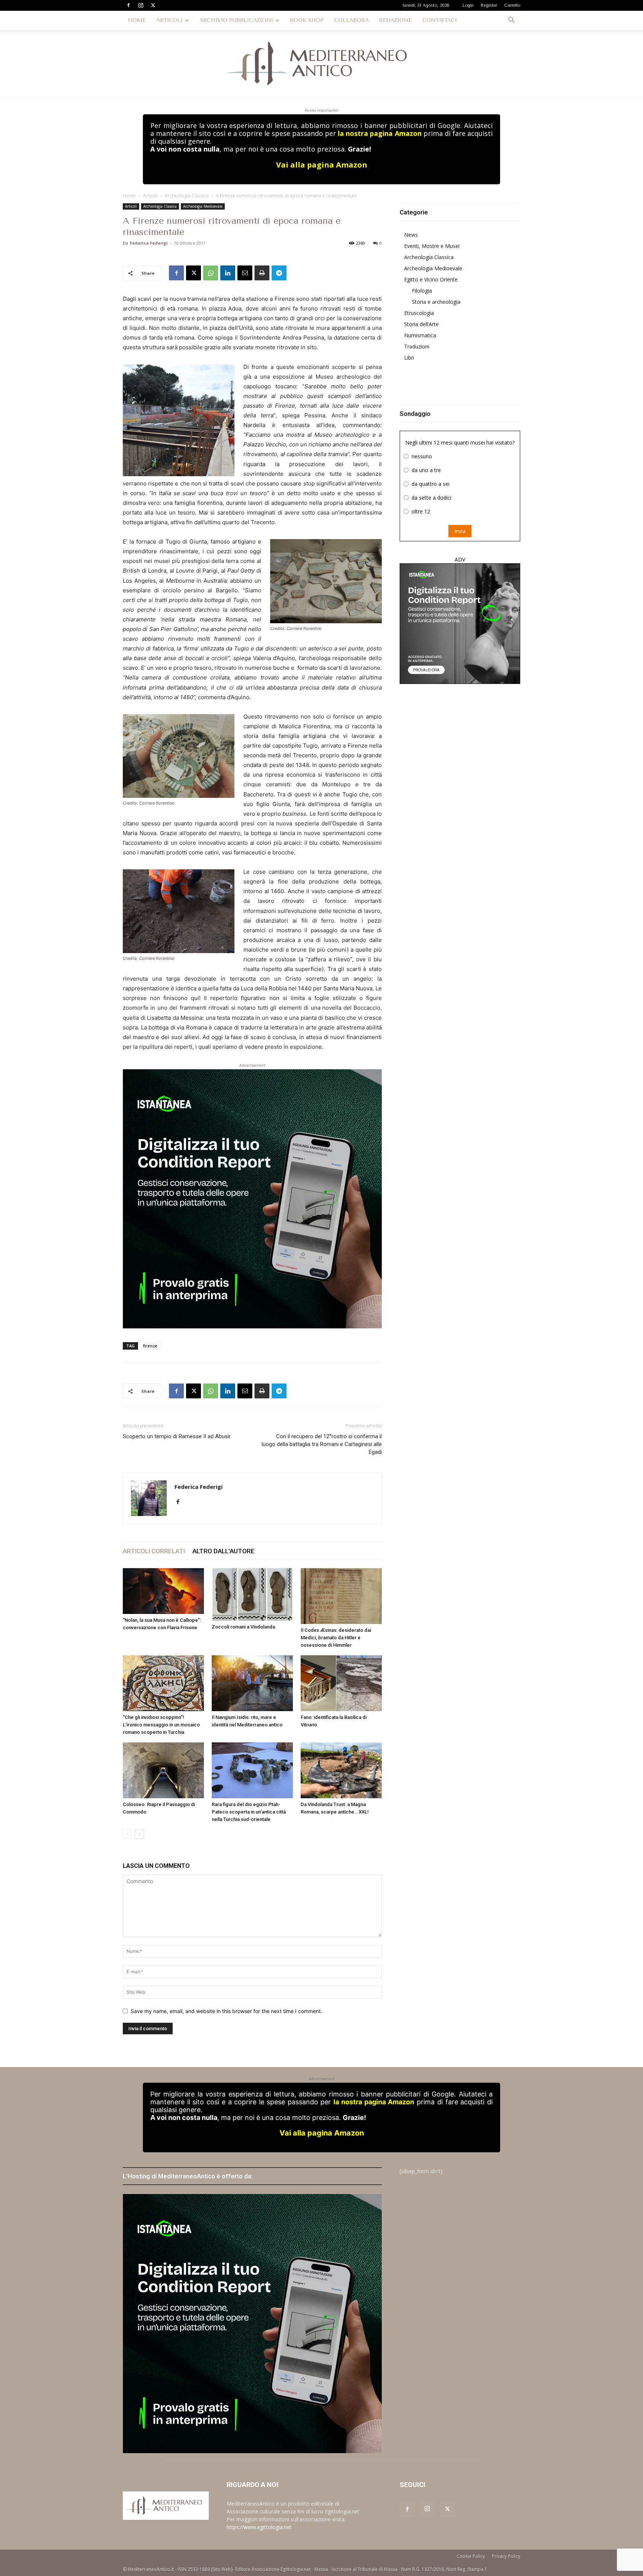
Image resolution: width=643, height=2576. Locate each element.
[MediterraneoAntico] (321, 64)
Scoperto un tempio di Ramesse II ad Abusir (177, 1436)
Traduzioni (417, 346)
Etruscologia (419, 313)
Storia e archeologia (436, 302)
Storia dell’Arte (421, 324)
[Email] (245, 273)
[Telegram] (279, 273)
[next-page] (139, 1834)
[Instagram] (141, 5)
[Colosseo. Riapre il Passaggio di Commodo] (163, 1770)
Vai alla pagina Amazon (322, 165)
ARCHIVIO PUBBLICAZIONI (236, 20)
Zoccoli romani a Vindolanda (243, 1627)
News (411, 235)
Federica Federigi (149, 243)
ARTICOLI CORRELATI (154, 1551)
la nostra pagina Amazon (380, 133)
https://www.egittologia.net (259, 2527)
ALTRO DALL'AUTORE (223, 1551)
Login (468, 5)
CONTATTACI (440, 20)
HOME (137, 20)
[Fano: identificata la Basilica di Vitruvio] (341, 1683)
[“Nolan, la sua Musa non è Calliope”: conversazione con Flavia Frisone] (163, 1591)
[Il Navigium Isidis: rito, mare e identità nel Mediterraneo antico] (252, 1683)
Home (129, 196)
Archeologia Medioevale (203, 206)
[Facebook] (128, 5)
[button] (511, 21)
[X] (153, 5)
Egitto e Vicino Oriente (431, 279)
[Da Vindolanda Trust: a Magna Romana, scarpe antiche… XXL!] (341, 1770)
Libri (409, 358)
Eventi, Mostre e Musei (432, 246)
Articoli (150, 196)
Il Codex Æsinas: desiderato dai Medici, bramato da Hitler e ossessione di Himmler (336, 1638)
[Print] (262, 273)
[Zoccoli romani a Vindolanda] (252, 1594)
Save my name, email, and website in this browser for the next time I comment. (226, 2011)
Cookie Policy (471, 2556)
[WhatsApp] (211, 273)
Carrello (512, 5)
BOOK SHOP (307, 20)
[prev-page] (127, 1834)
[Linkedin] (228, 273)
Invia (460, 531)
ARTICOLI (169, 20)
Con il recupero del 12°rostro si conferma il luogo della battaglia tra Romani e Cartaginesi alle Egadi (322, 1444)
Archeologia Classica (187, 196)
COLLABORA (351, 20)
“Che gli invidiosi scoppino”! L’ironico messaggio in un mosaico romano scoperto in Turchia (161, 1725)
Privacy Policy (506, 2556)
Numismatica (420, 335)
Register (489, 5)
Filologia (422, 291)
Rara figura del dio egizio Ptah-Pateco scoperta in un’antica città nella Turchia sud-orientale (249, 1812)
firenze (150, 1346)
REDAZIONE (396, 20)
